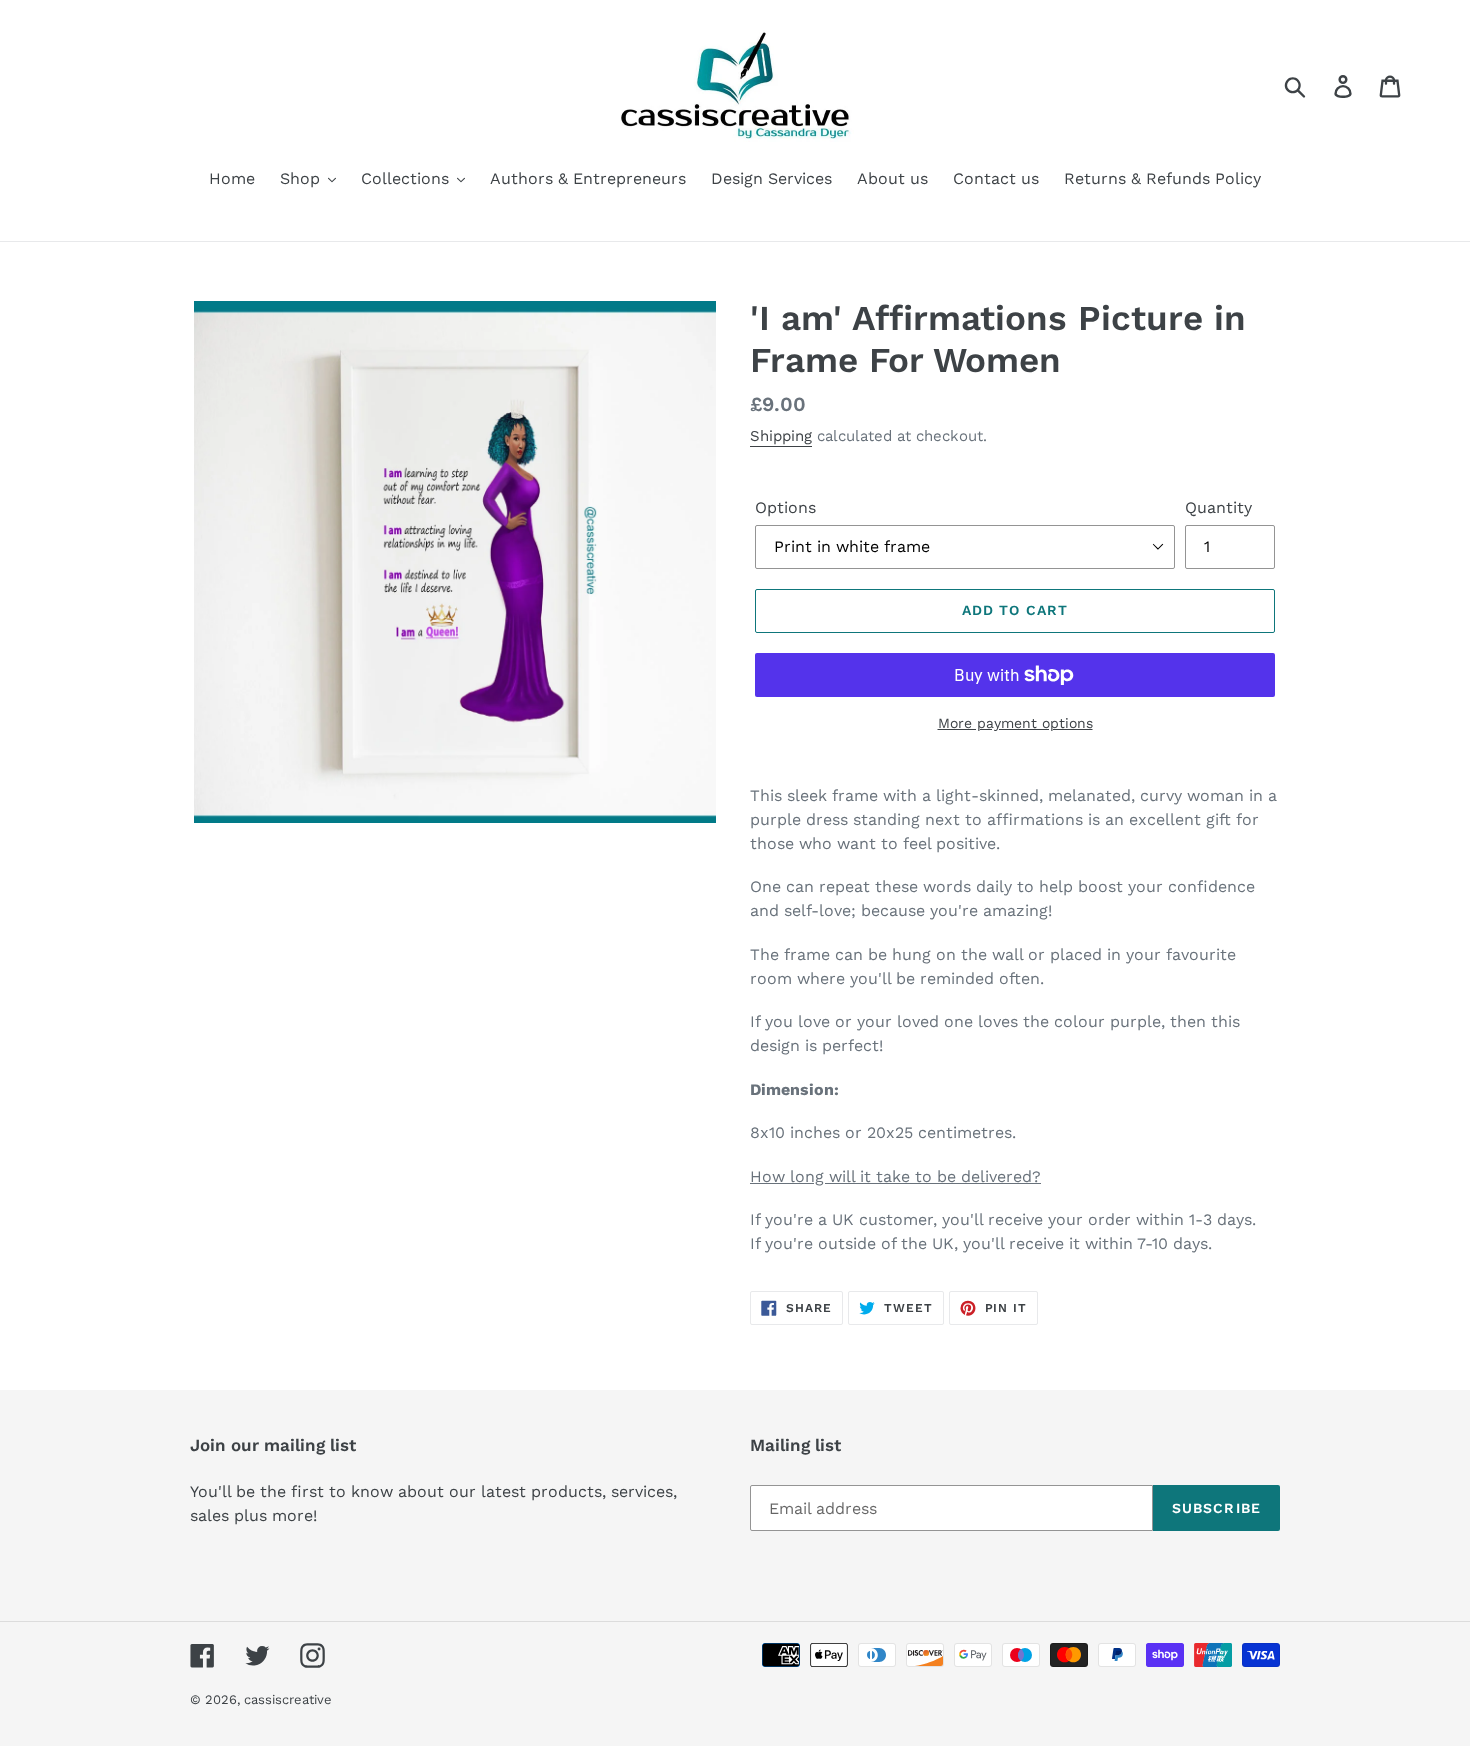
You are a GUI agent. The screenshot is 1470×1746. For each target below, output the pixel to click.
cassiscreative (288, 1699)
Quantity (1218, 507)
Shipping (781, 436)
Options (785, 507)
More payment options (1015, 723)
